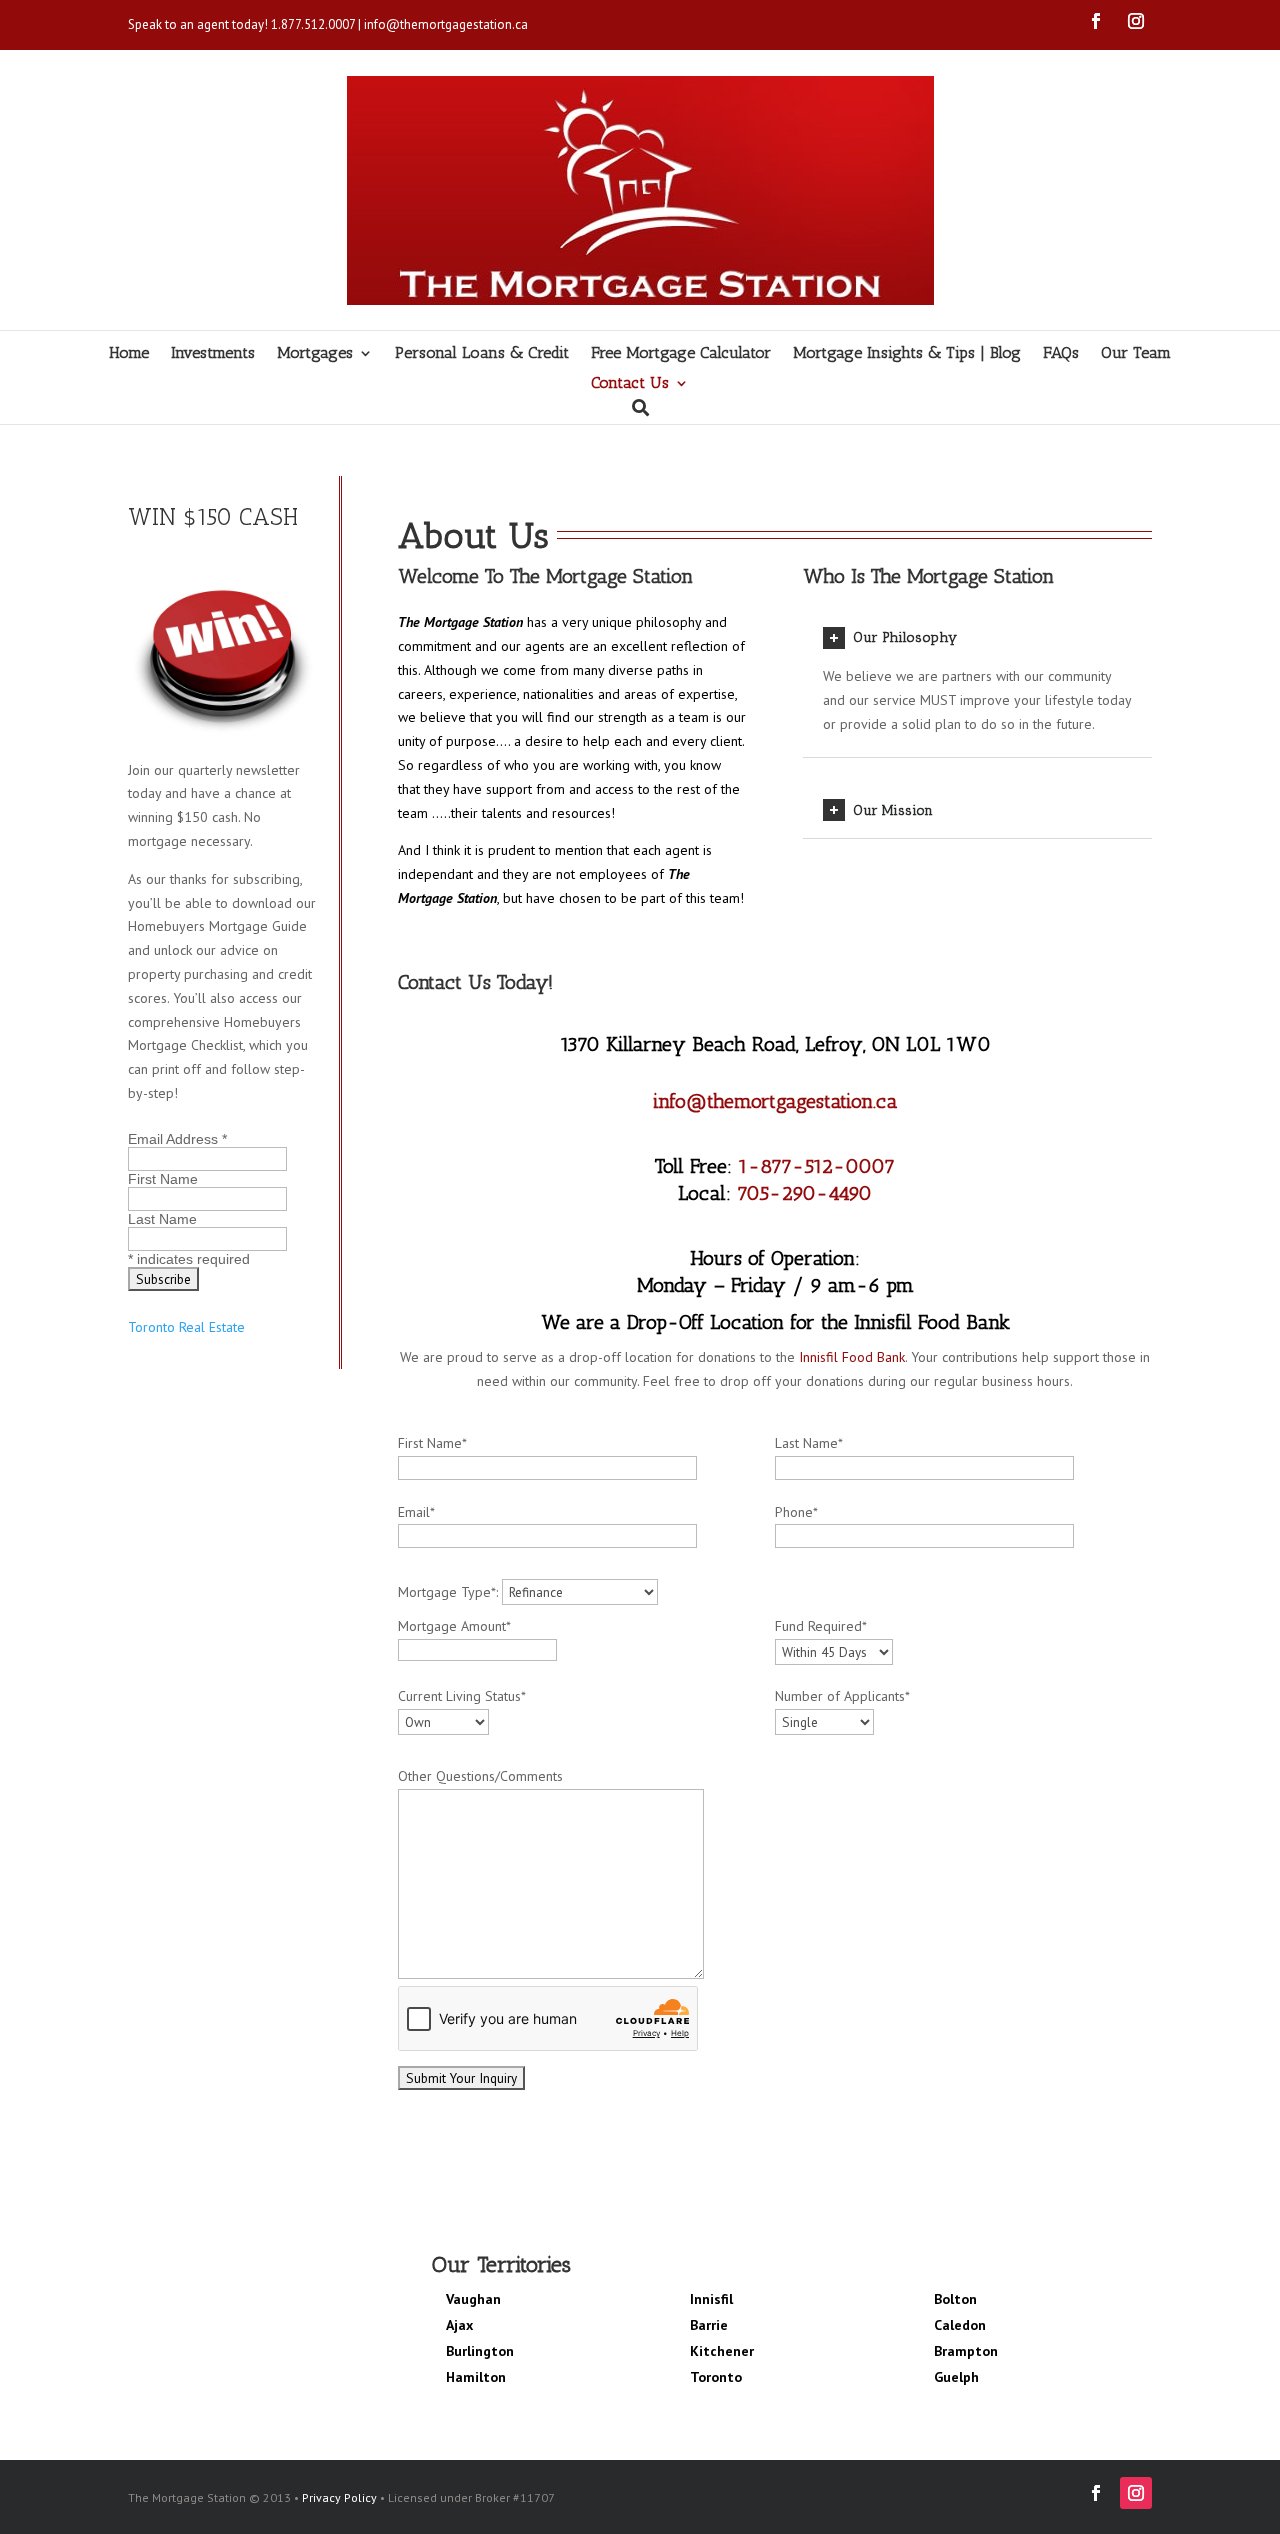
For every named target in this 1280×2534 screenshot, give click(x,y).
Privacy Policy (339, 2497)
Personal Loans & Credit (482, 354)
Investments (213, 354)
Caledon (960, 2325)
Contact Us (630, 384)
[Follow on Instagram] (1136, 21)
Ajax (459, 2325)
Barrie (709, 2325)
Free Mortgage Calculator (681, 354)
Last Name (162, 1219)
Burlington (480, 2351)
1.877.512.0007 (313, 24)
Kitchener (722, 2351)
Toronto (716, 2377)
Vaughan (473, 2299)
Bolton (955, 2299)
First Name (163, 1179)
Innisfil (711, 2299)
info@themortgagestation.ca (446, 24)
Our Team (1136, 354)
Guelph (956, 2377)
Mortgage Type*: (450, 1592)
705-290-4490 (804, 1193)
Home (129, 354)
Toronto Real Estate (186, 1327)
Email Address (177, 1139)
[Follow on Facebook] (1096, 21)
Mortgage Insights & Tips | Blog (907, 354)
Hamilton (476, 2377)
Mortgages (315, 354)
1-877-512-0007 (816, 1166)
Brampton (966, 2351)
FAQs (1061, 354)
